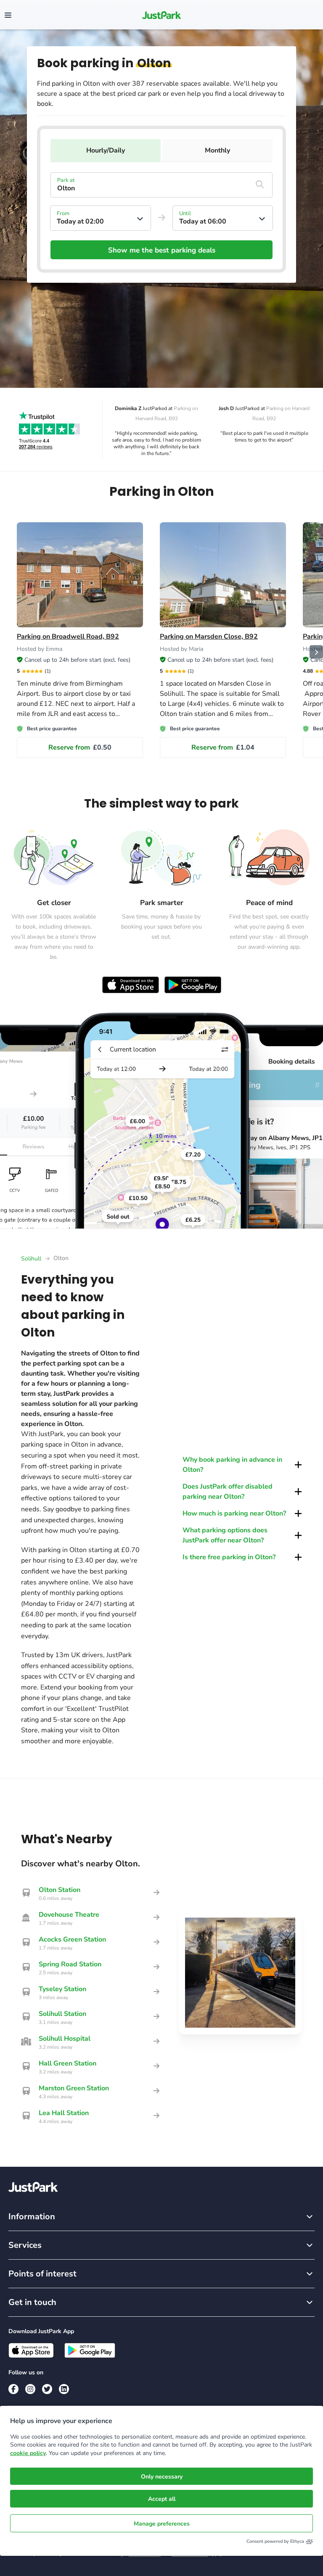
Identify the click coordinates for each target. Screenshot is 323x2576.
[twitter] (47, 2389)
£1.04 (223, 747)
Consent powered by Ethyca (275, 2541)
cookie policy (28, 2453)
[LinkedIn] (64, 2389)
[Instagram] (30, 2389)
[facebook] (13, 2389)
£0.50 (80, 747)
